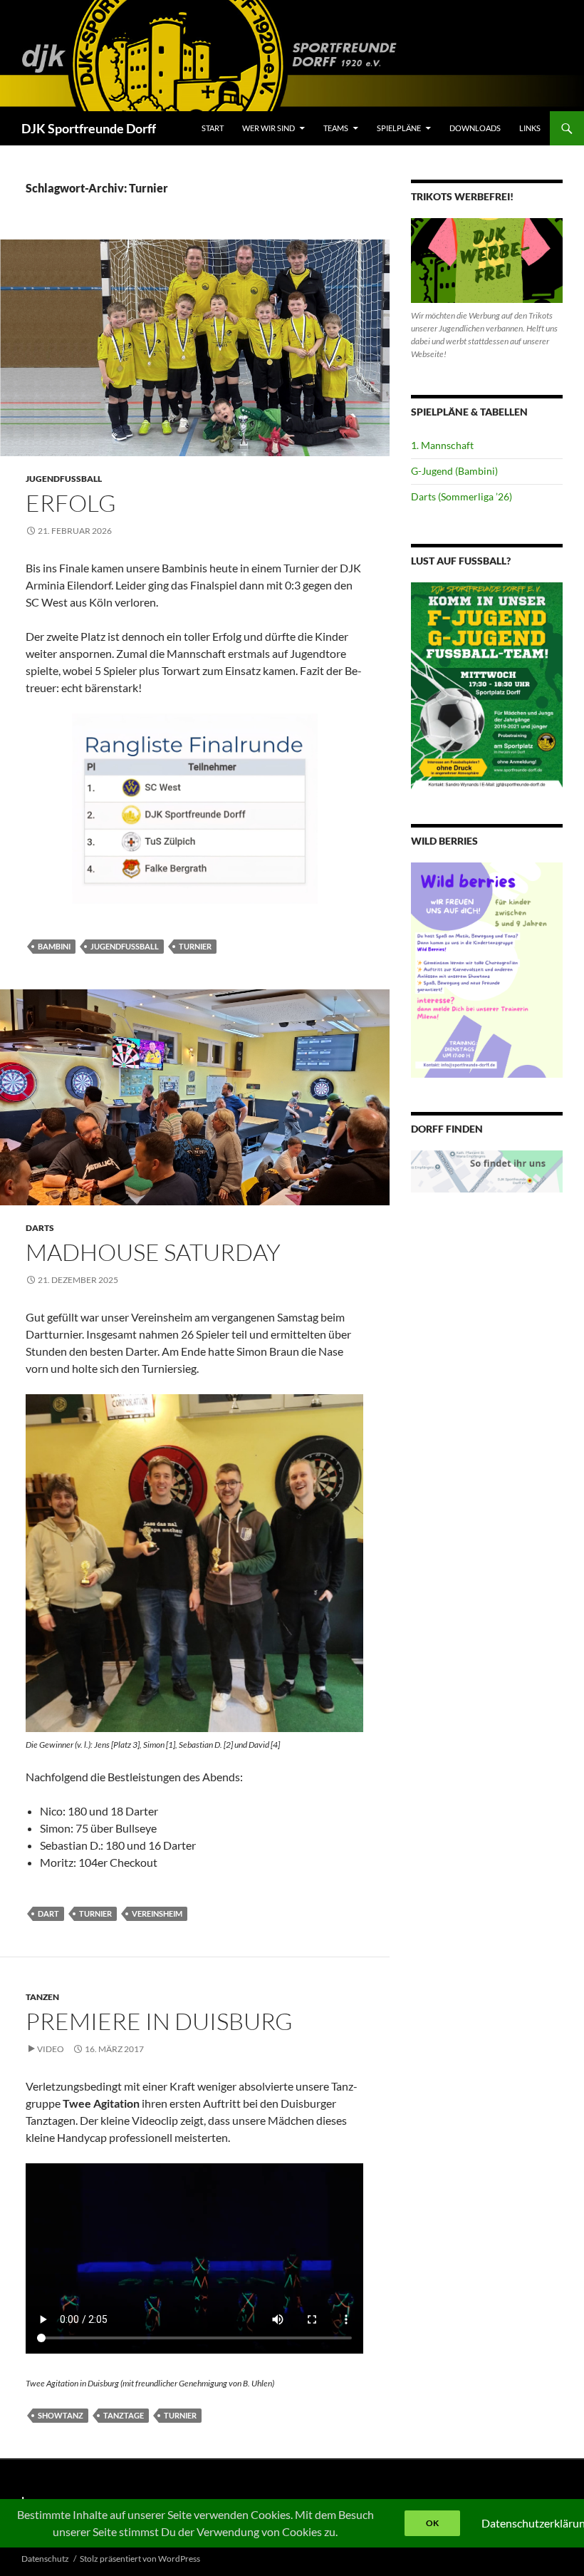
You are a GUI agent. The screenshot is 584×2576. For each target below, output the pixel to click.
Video (51, 2049)
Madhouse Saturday (153, 1252)
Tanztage (124, 2415)
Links (530, 128)
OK (432, 2523)
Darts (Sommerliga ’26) (462, 496)
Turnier (195, 946)
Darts (40, 1228)
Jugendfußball (64, 479)
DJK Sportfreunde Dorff (89, 128)
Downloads (475, 128)
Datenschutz (45, 2559)
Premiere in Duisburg (159, 2021)
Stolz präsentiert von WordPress (140, 2559)
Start (213, 128)
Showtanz (61, 2415)
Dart (48, 1913)
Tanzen (42, 1997)
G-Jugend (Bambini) (454, 471)
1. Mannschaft (442, 445)
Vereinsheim (157, 1913)
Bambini (54, 946)
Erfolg (71, 503)
